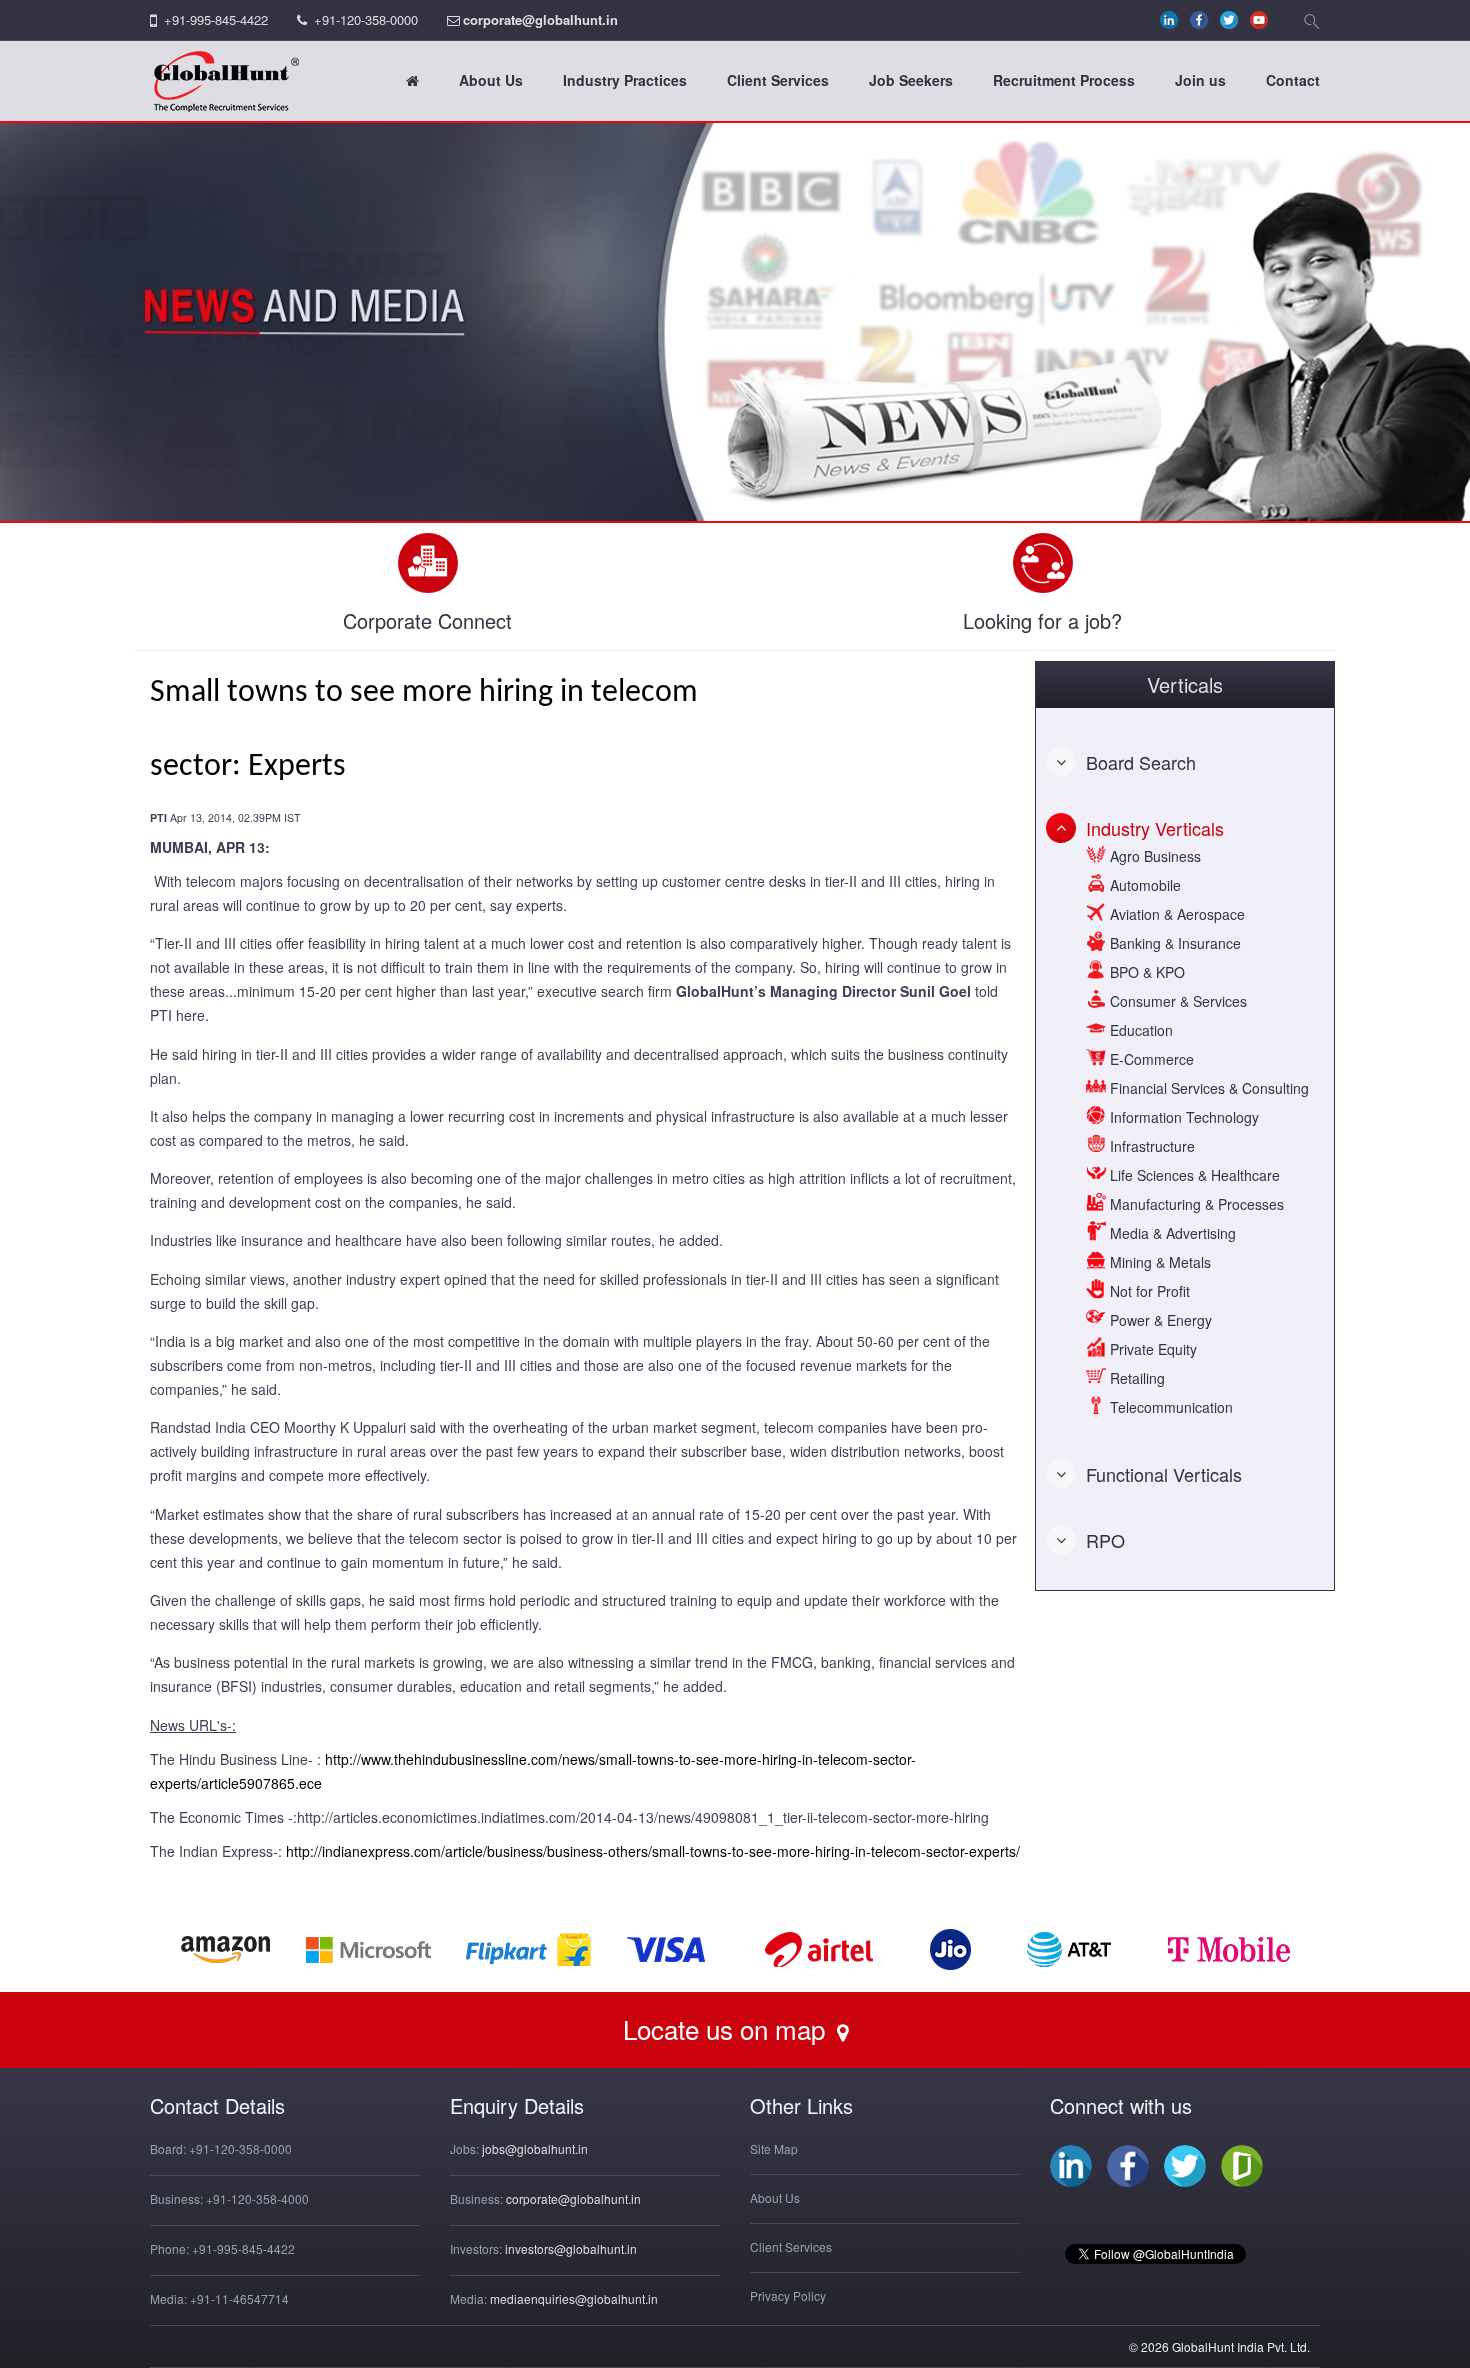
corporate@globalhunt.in (540, 19)
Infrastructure (1150, 1146)
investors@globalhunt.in (571, 2248)
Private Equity (1151, 1349)
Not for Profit (1148, 1291)
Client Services (778, 80)
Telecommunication (1169, 1407)
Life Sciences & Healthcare (1193, 1175)
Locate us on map (727, 2028)
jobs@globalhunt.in (535, 2148)
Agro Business (1153, 856)
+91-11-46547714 (239, 2298)
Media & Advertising (1171, 1233)
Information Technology (1182, 1117)
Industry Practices (625, 80)
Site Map (774, 2148)
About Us (491, 80)
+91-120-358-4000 (257, 2198)
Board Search (1141, 762)
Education (1139, 1030)
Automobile (1143, 885)
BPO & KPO (1145, 972)
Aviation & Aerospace (1175, 914)
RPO (1105, 1540)
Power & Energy (1159, 1320)
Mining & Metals (1158, 1262)
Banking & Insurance (1173, 943)
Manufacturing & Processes (1195, 1204)
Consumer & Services (1176, 1001)
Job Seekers (911, 80)
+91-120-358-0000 (366, 19)
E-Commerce (1150, 1059)
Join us (1200, 80)
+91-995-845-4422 (216, 19)
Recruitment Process (1064, 80)
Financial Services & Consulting (1207, 1088)
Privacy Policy (788, 2295)
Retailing (1135, 1378)
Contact (1293, 80)
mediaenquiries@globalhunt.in (574, 2298)
